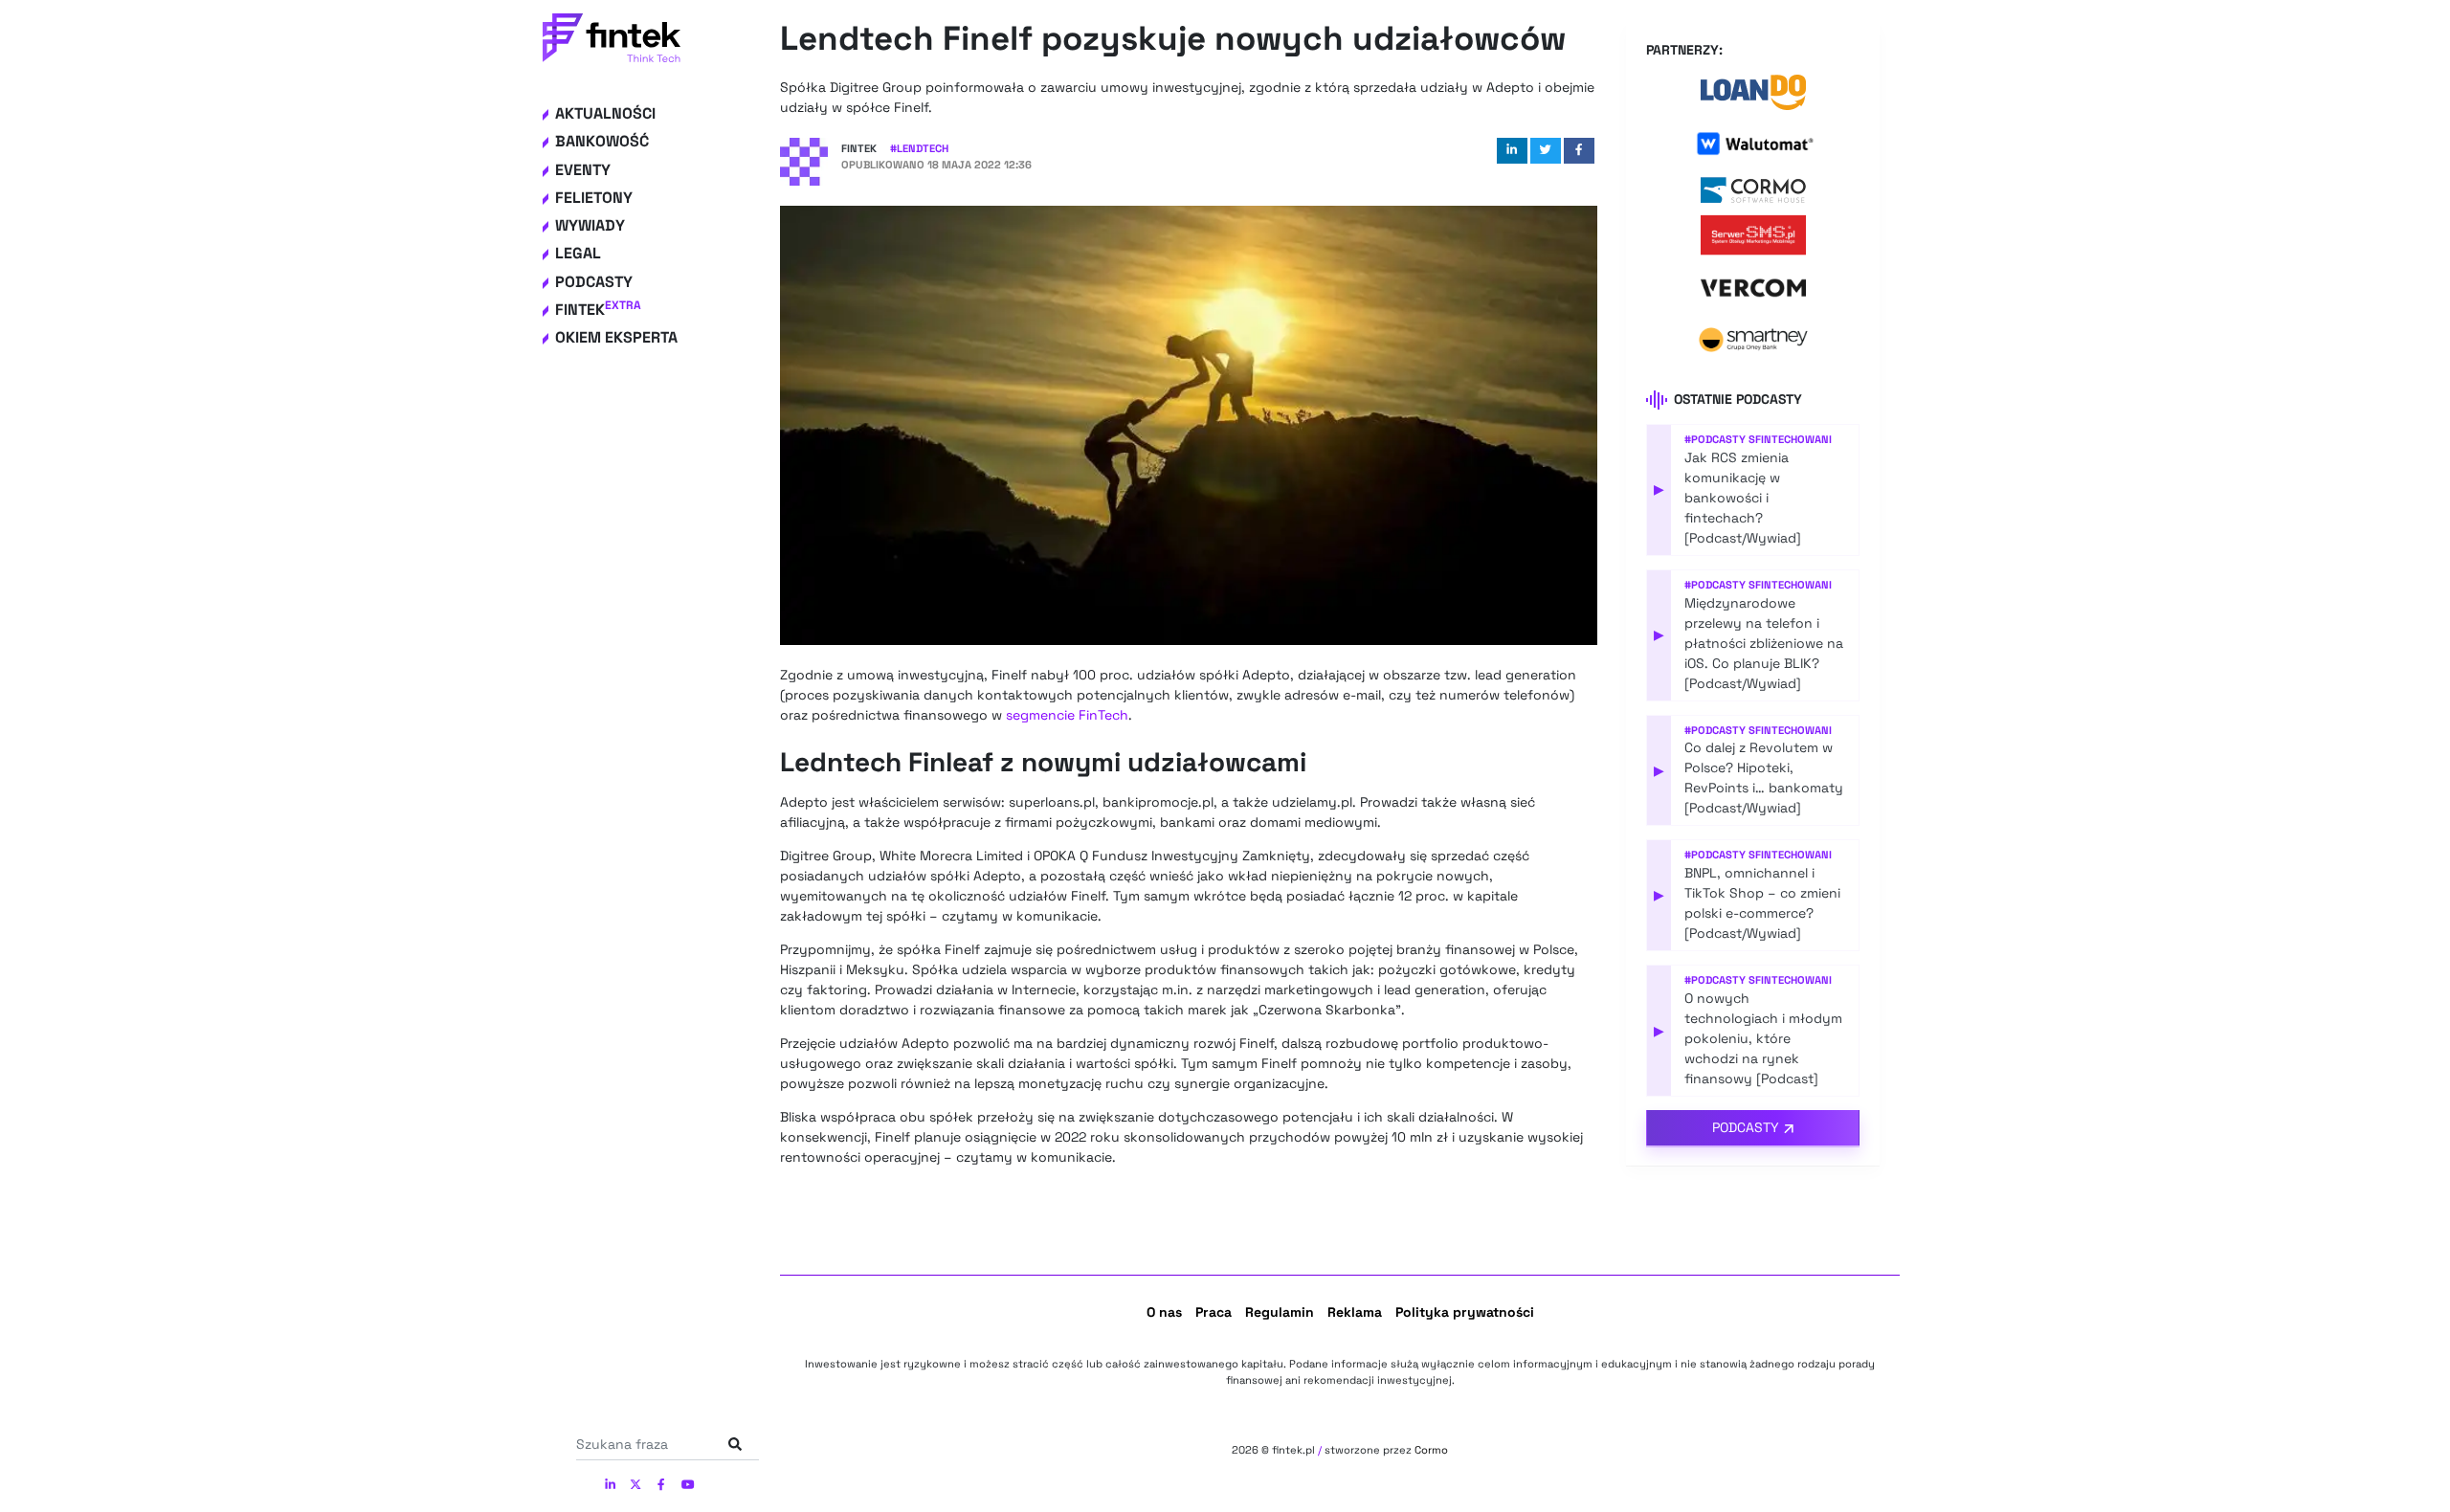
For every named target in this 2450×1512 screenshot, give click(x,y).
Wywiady (590, 225)
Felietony (594, 198)
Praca (1214, 1312)
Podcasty (594, 282)
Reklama (1355, 1312)
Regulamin (1280, 1312)
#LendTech (919, 148)
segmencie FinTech (1067, 715)
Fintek (598, 310)
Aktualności (605, 113)
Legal (578, 253)
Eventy (583, 170)
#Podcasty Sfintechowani (1758, 439)
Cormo (1431, 1450)
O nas (1164, 1312)
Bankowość (602, 141)
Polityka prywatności (1465, 1312)
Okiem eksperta (616, 337)
